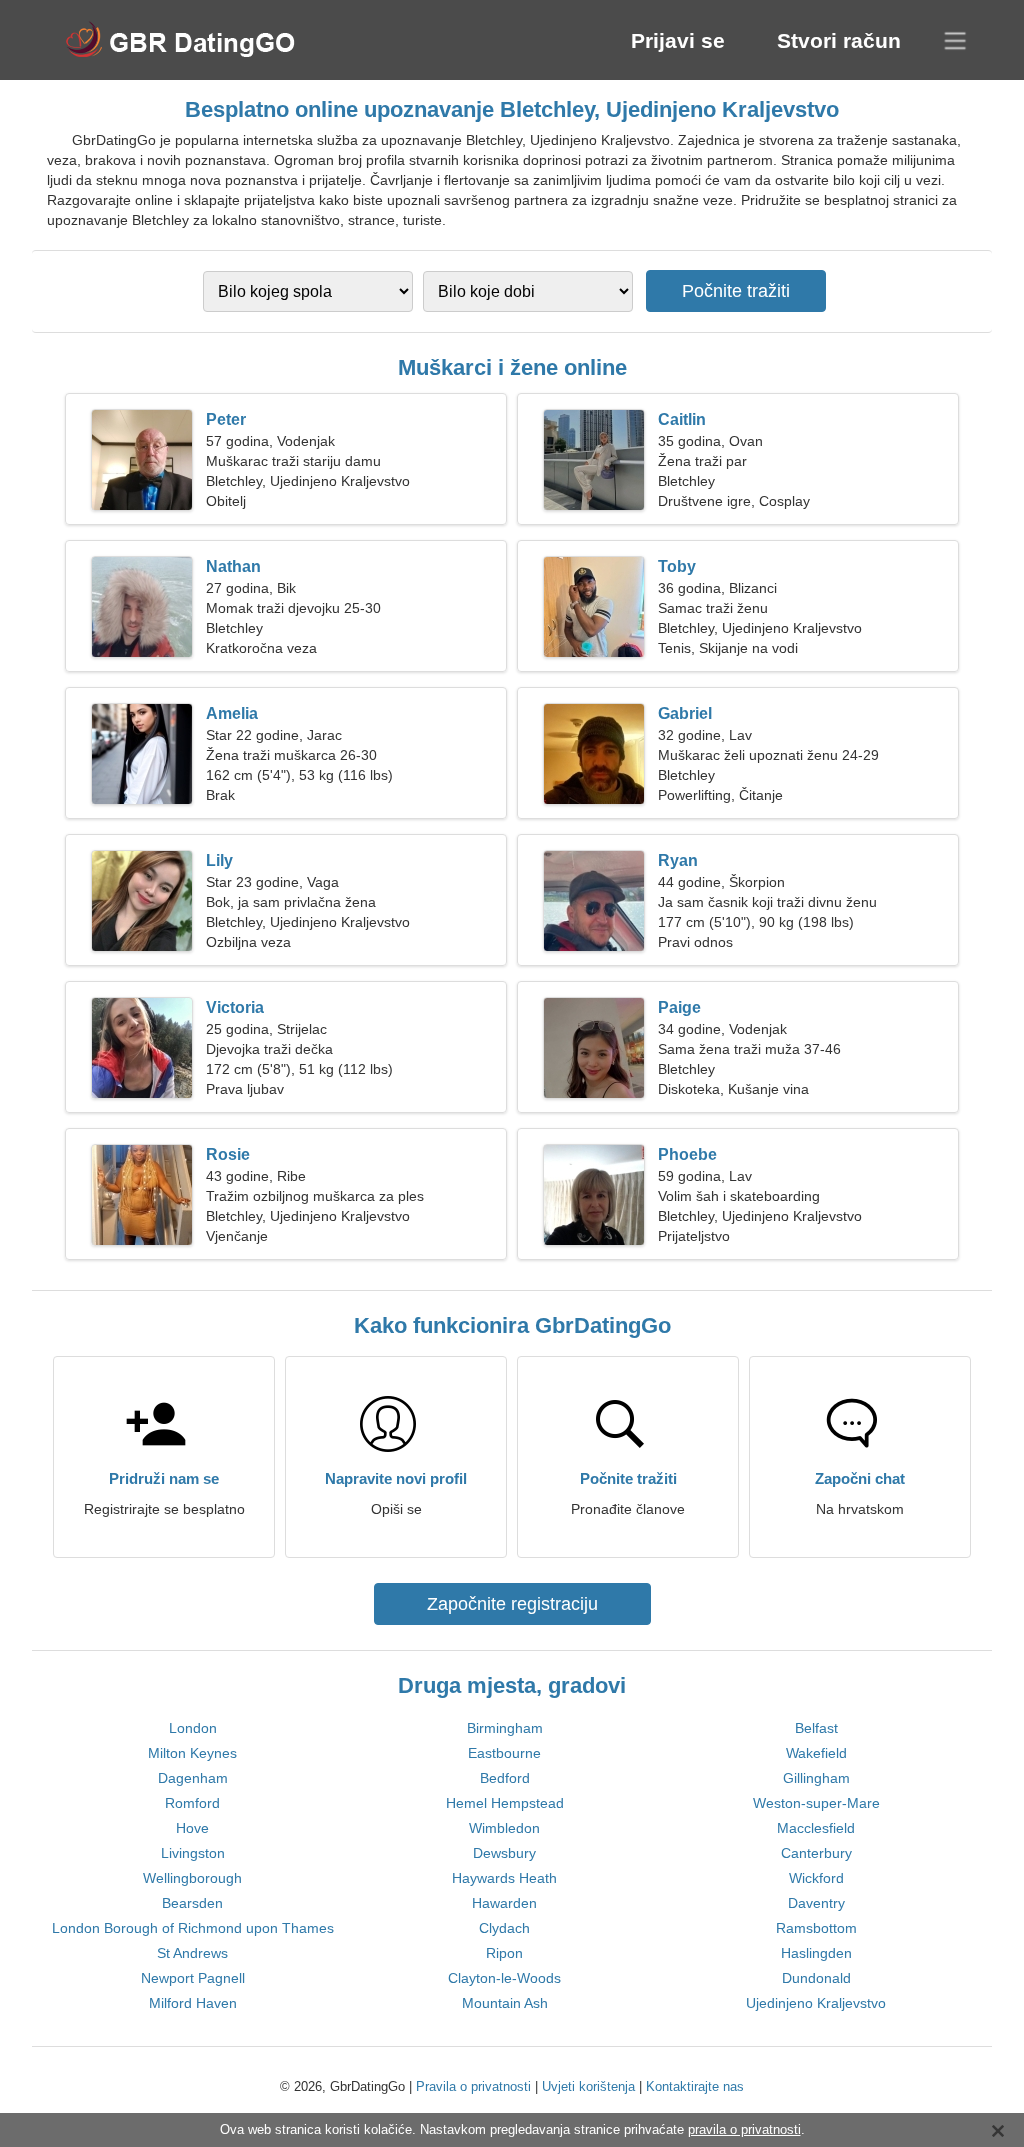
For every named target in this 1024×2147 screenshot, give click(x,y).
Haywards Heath (504, 1878)
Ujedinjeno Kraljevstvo (816, 2003)
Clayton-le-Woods (504, 1978)
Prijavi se (678, 40)
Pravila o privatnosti (473, 2086)
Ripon (504, 1953)
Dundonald (816, 1978)
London (193, 1728)
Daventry (816, 1903)
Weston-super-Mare (816, 1803)
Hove (192, 1828)
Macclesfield (816, 1828)
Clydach (504, 1928)
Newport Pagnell (193, 1978)
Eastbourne (504, 1753)
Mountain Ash (505, 2003)
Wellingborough (192, 1878)
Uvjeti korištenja (588, 2086)
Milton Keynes (192, 1753)
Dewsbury (504, 1853)
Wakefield (816, 1753)
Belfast (816, 1728)
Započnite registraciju (512, 1604)
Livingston (193, 1853)
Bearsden (192, 1903)
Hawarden (504, 1903)
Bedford (505, 1778)
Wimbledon (504, 1828)
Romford (192, 1803)
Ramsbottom (816, 1928)
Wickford (816, 1878)
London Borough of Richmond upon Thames (193, 1928)
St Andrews (192, 1953)
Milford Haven (193, 2003)
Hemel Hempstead (505, 1803)
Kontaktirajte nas (695, 2086)
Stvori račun (839, 40)
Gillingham (816, 1778)
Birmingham (505, 1728)
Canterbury (816, 1853)
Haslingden (816, 1953)
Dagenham (193, 1778)
